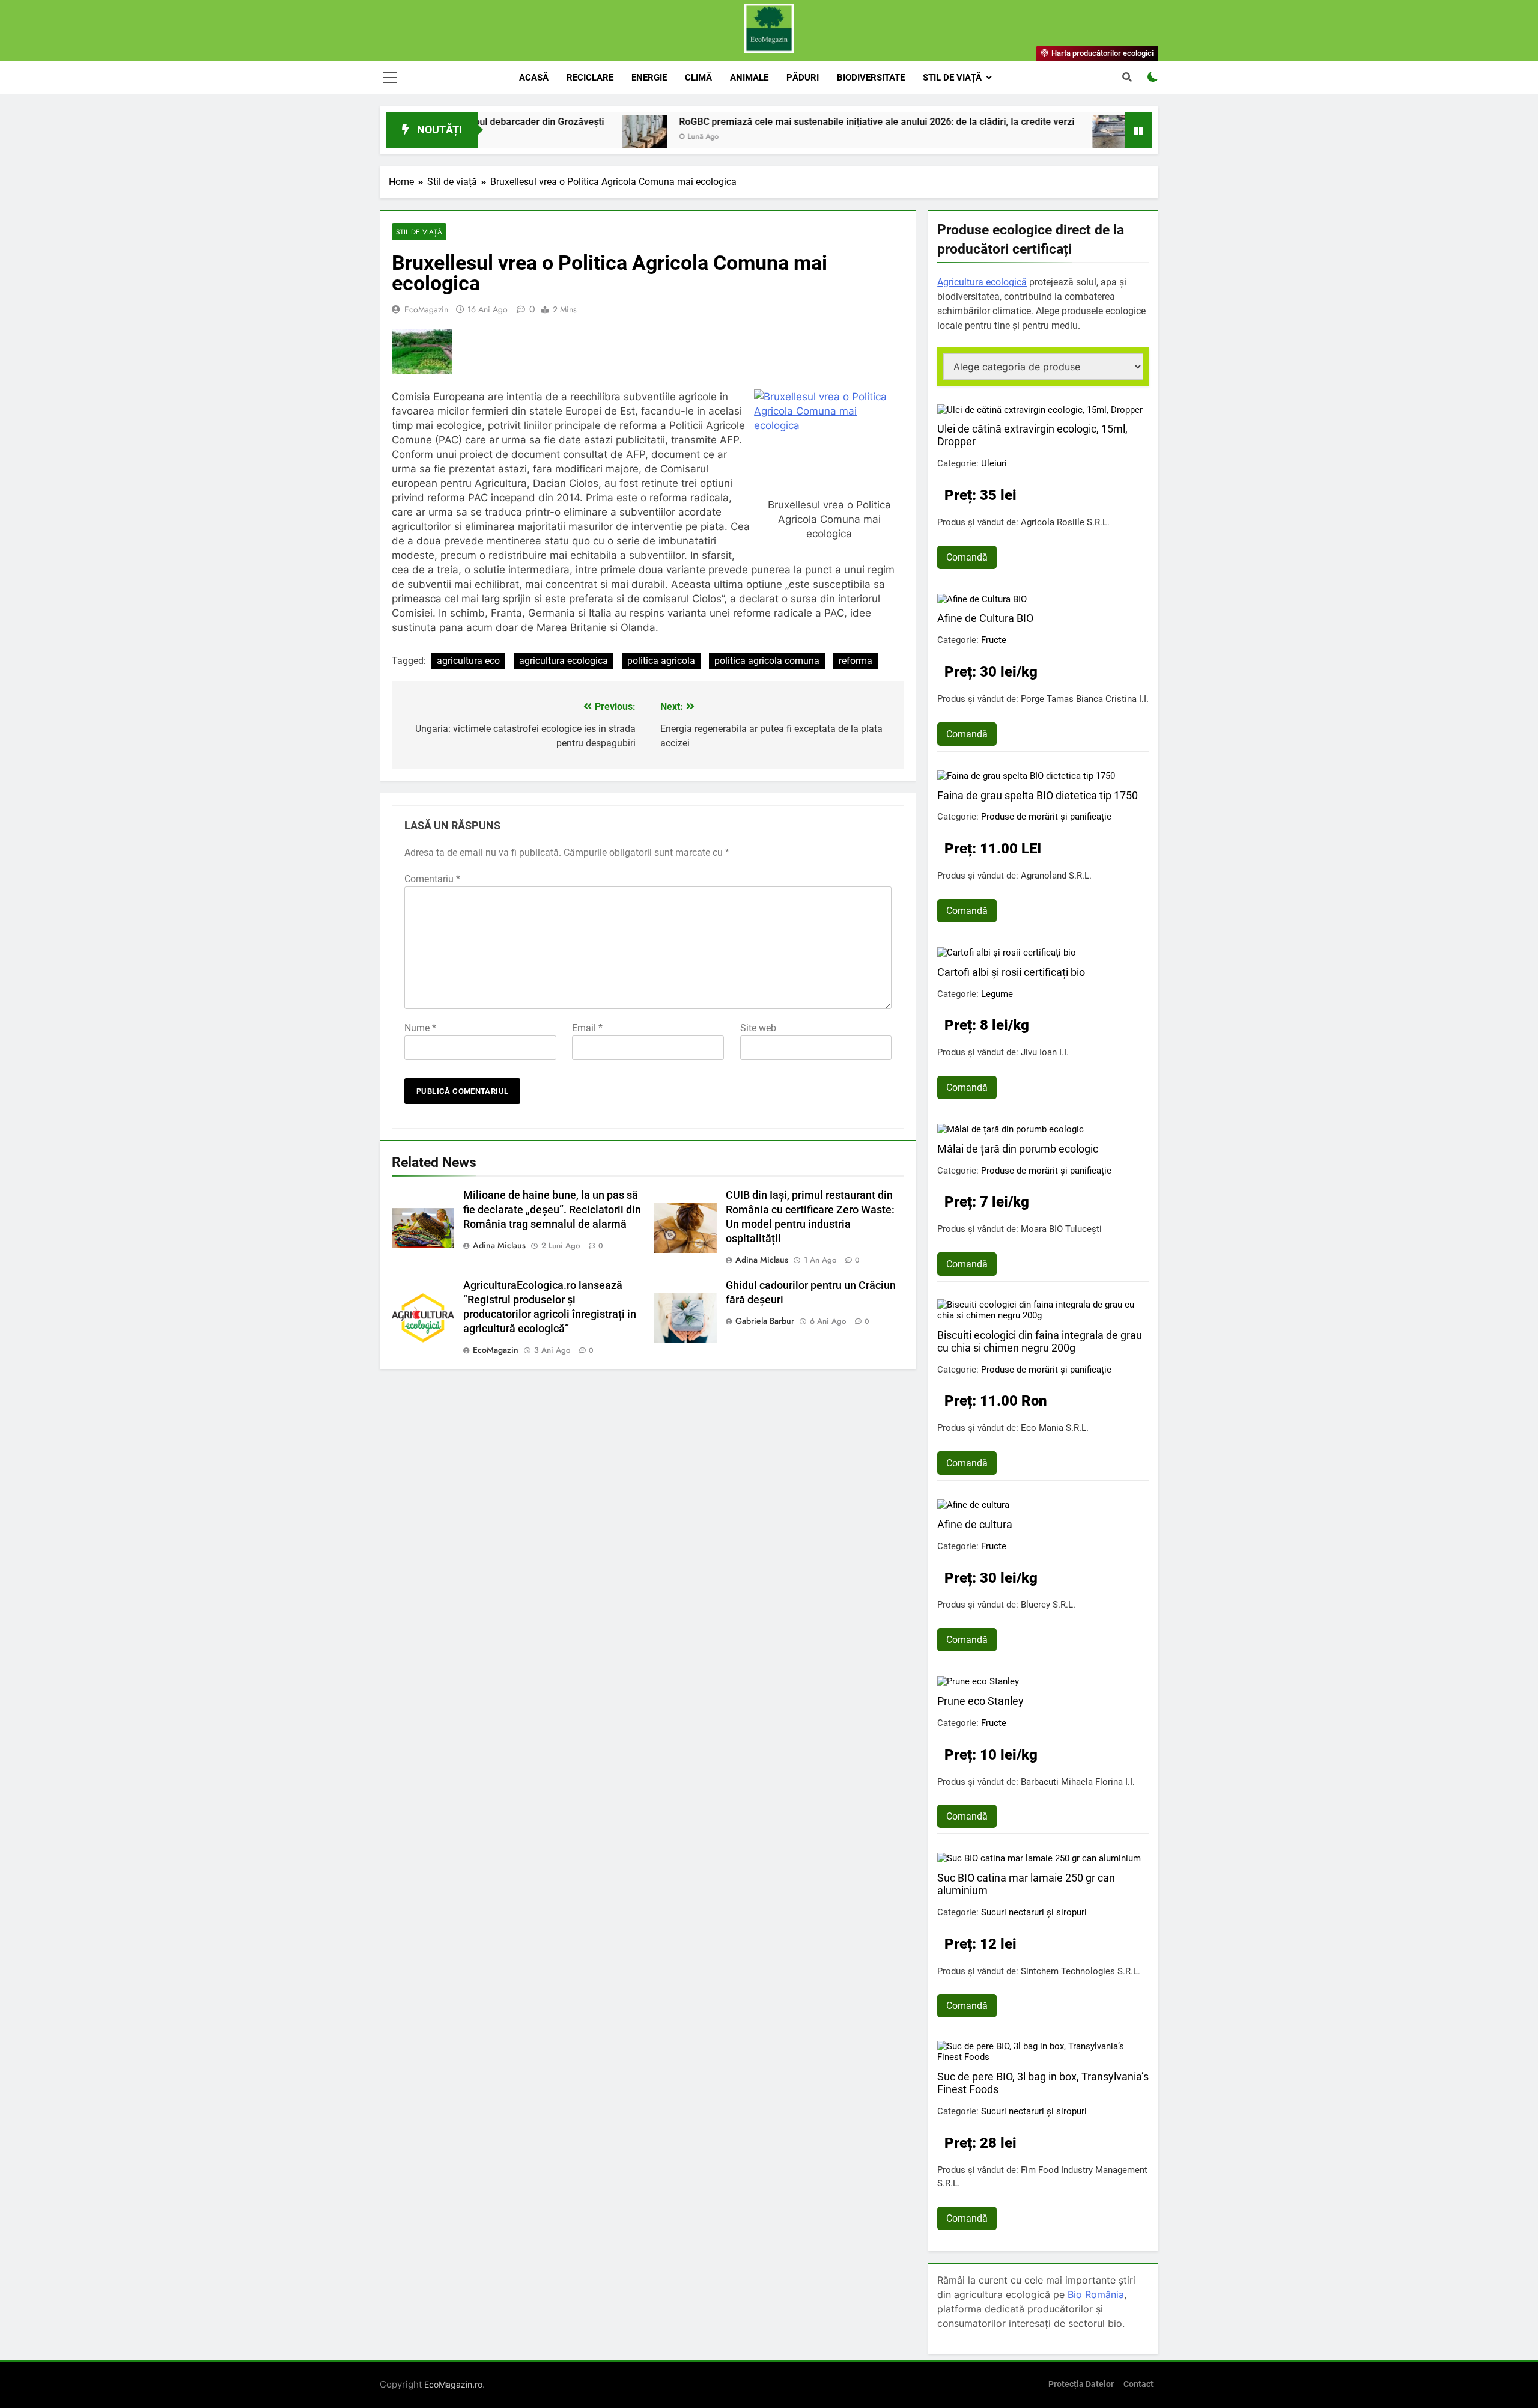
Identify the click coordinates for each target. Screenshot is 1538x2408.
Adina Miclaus (499, 1245)
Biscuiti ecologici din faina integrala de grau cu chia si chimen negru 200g (1040, 1341)
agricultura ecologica (564, 661)
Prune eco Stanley (980, 1701)
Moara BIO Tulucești (1061, 1229)
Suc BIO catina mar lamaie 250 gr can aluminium (1026, 1884)
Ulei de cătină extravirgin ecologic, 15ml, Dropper (1032, 435)
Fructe (994, 640)
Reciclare (590, 78)
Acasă (534, 78)
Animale (749, 78)
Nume (420, 1028)
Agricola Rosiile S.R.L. (1065, 522)
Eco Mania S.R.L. (1055, 1428)
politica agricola (661, 661)
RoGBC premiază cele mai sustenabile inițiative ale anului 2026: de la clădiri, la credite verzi (770, 122)
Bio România (1096, 2294)
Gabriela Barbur (765, 1321)
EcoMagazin (426, 309)
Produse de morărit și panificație (1046, 817)
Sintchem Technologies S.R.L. (1081, 1971)
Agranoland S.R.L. (1056, 876)
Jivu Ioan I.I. (1045, 1052)
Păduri (803, 78)
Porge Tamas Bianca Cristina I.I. (1085, 699)
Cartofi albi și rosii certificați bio (1011, 972)
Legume (997, 994)
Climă (698, 78)
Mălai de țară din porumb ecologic (1018, 1149)
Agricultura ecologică (982, 282)
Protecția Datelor (1081, 2384)
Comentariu (432, 879)
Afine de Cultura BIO (985, 618)
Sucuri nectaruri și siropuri (1034, 1912)
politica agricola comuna (767, 661)
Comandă (967, 557)
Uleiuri (994, 463)
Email (587, 1028)
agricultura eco (468, 661)
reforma (856, 661)
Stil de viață (952, 78)
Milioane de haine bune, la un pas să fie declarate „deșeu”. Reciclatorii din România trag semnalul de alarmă (552, 1210)
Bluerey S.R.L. (1048, 1605)
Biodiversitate (871, 78)
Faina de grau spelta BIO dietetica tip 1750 (1038, 795)
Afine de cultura (975, 1524)
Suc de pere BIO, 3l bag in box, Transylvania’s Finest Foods (1043, 2083)
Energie (649, 78)
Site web (758, 1028)
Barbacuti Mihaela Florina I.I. (1078, 1782)
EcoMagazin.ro (453, 2384)
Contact (1138, 2384)
